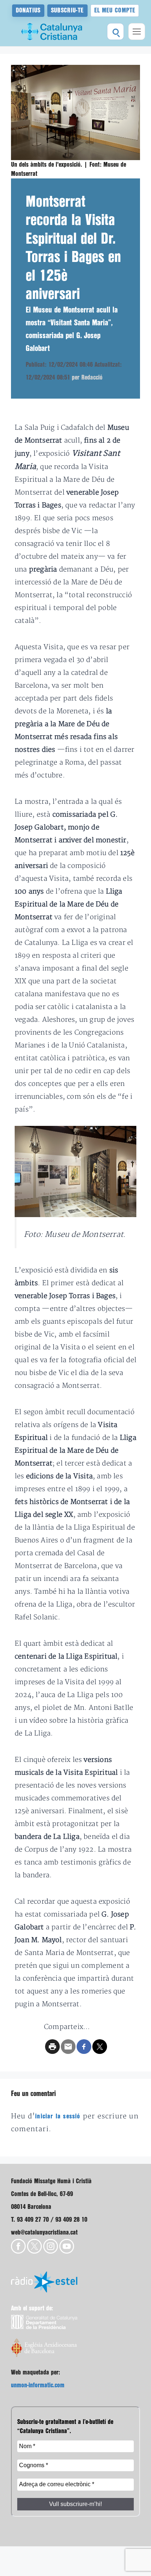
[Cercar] (115, 32)
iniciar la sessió (58, 2116)
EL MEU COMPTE (115, 10)
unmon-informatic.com (38, 2385)
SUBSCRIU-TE (67, 10)
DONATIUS (28, 10)
